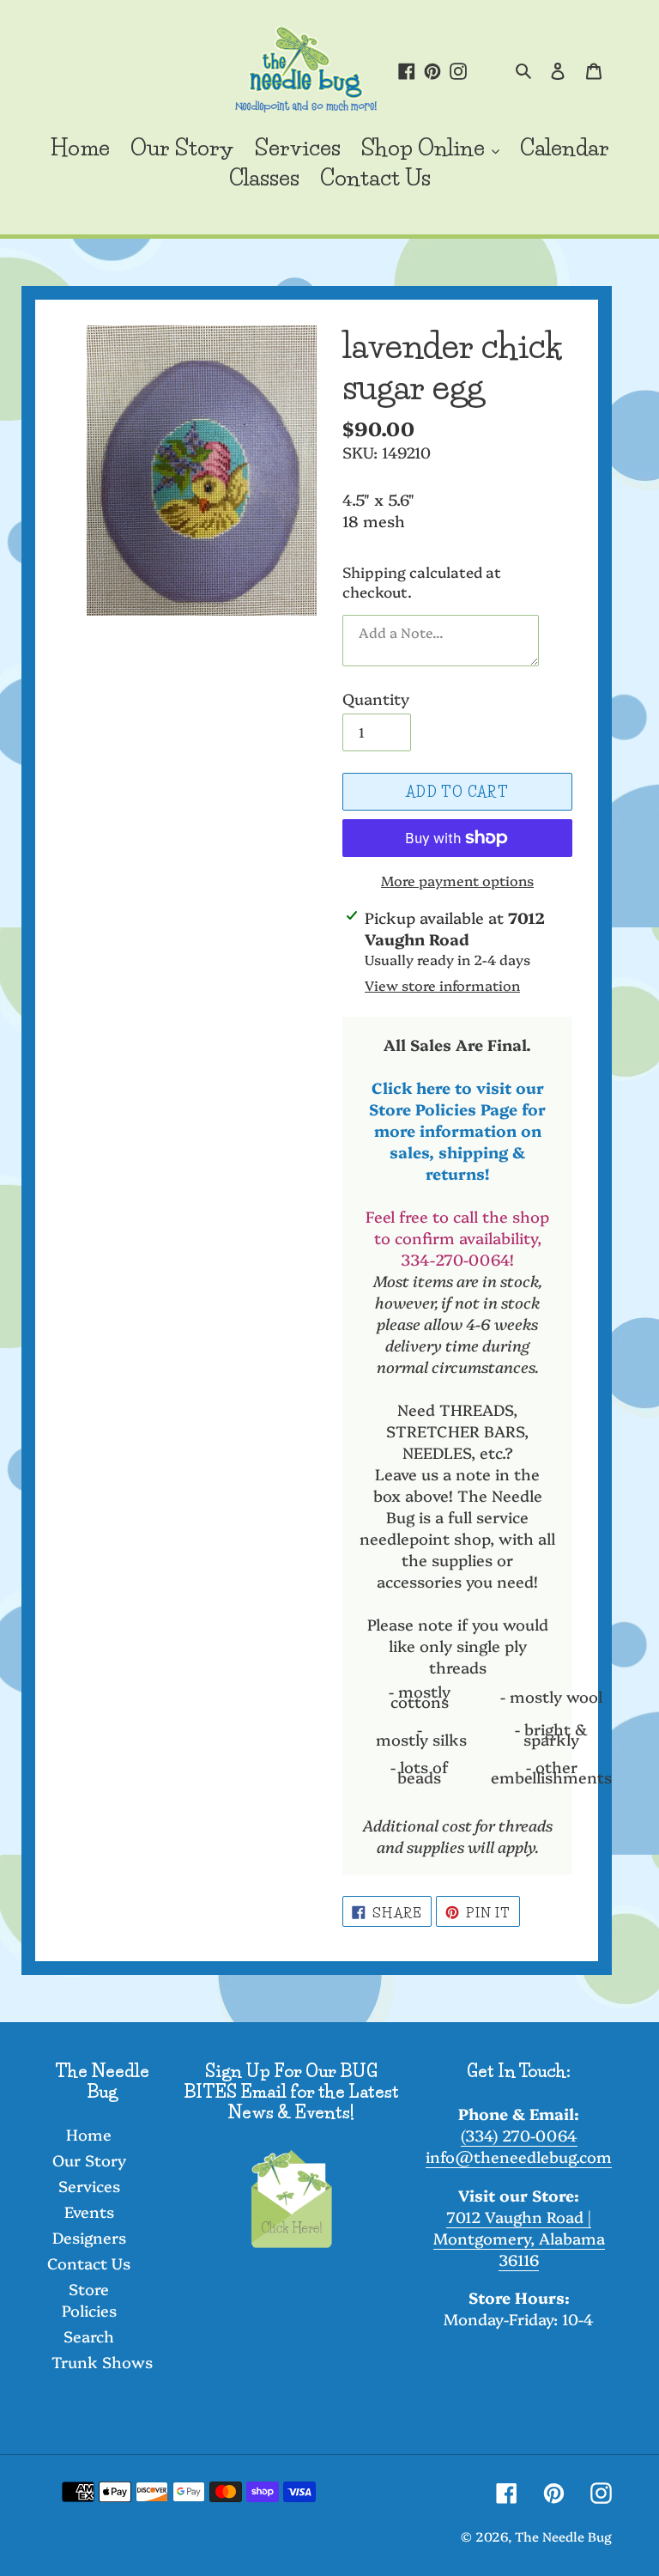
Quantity (376, 699)
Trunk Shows (102, 2362)
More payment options (457, 880)
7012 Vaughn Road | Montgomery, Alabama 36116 (519, 2238)
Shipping (374, 571)
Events (89, 2211)
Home (89, 2134)
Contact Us (89, 2263)
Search (89, 2336)
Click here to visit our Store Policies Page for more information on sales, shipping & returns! (457, 1130)
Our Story (89, 2160)
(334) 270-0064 (519, 2135)
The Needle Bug (563, 2536)
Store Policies (89, 2300)
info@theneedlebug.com (519, 2157)
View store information (442, 985)
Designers (89, 2237)
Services (89, 2186)
